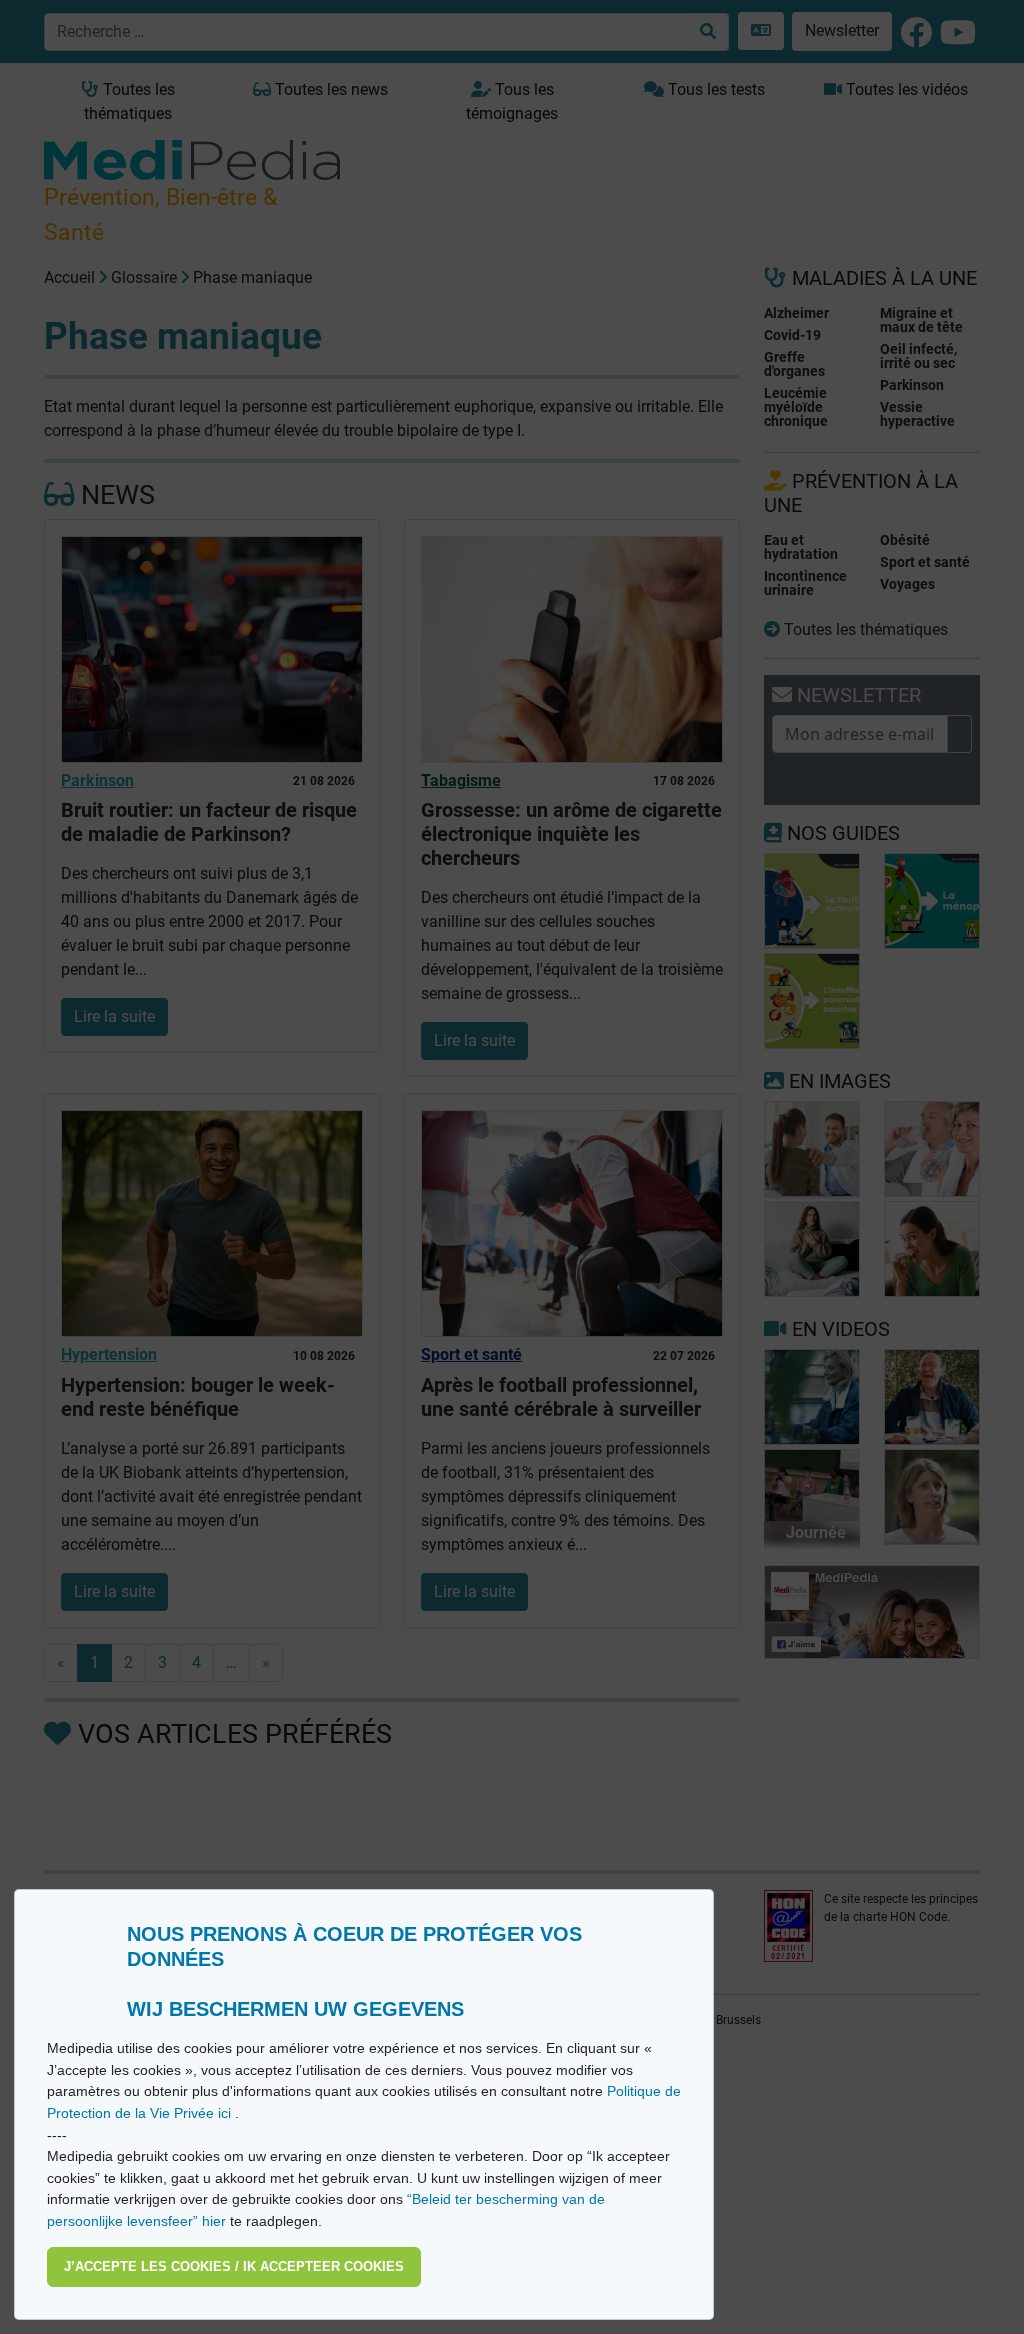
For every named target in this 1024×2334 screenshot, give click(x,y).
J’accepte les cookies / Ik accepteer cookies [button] (234, 2266)
